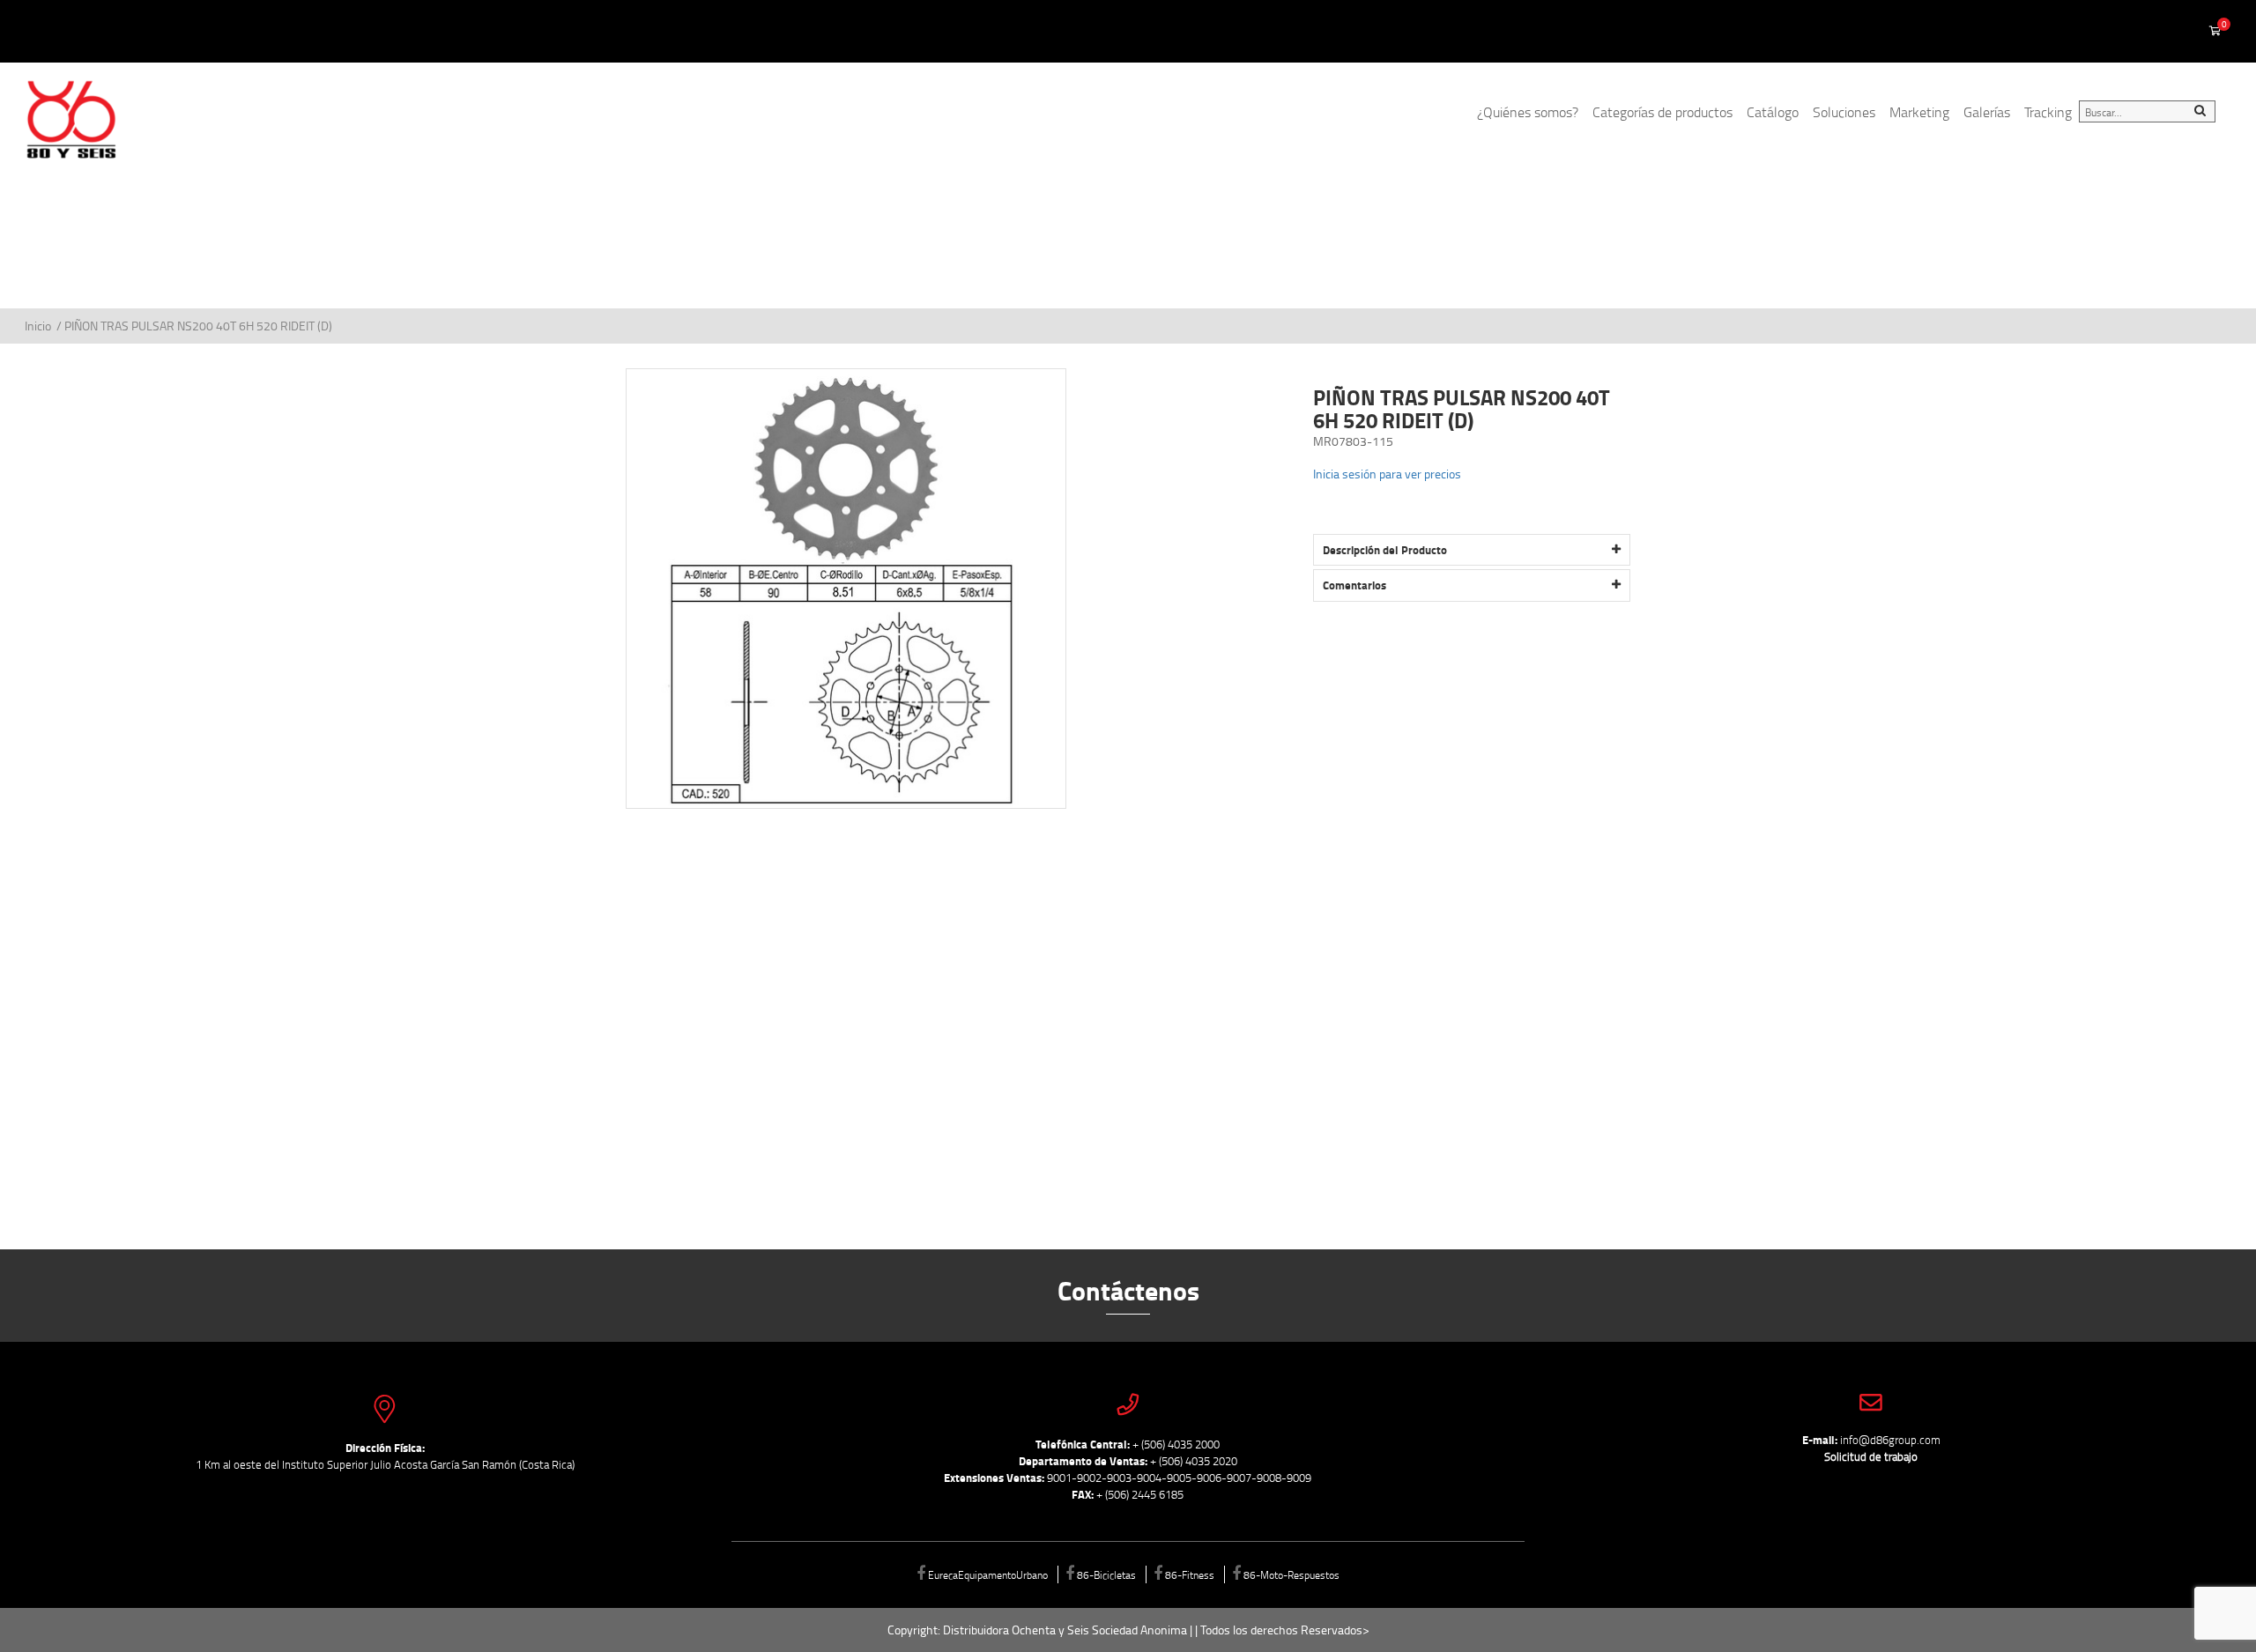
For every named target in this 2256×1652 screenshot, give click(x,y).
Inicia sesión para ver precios (1387, 474)
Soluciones (1844, 112)
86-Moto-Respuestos (1291, 1574)
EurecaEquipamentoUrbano (988, 1574)
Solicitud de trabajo (1871, 1456)
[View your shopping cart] (2215, 32)
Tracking (2048, 112)
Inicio (39, 326)
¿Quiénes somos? (1528, 112)
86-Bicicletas (1106, 1574)
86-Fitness (1190, 1574)
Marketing (1919, 112)
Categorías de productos (1662, 112)
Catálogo (1773, 112)
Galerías (1987, 112)
